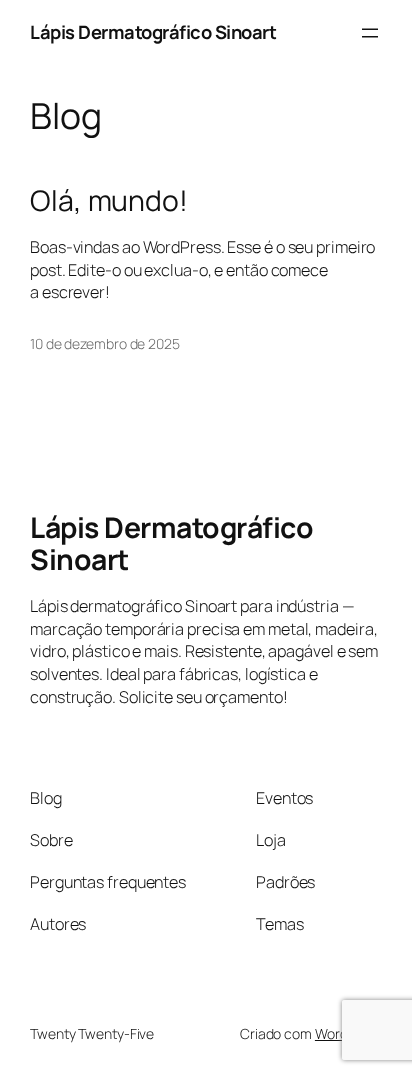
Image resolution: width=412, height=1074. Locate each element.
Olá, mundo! (109, 201)
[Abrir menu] (370, 33)
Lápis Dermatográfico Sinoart (153, 32)
